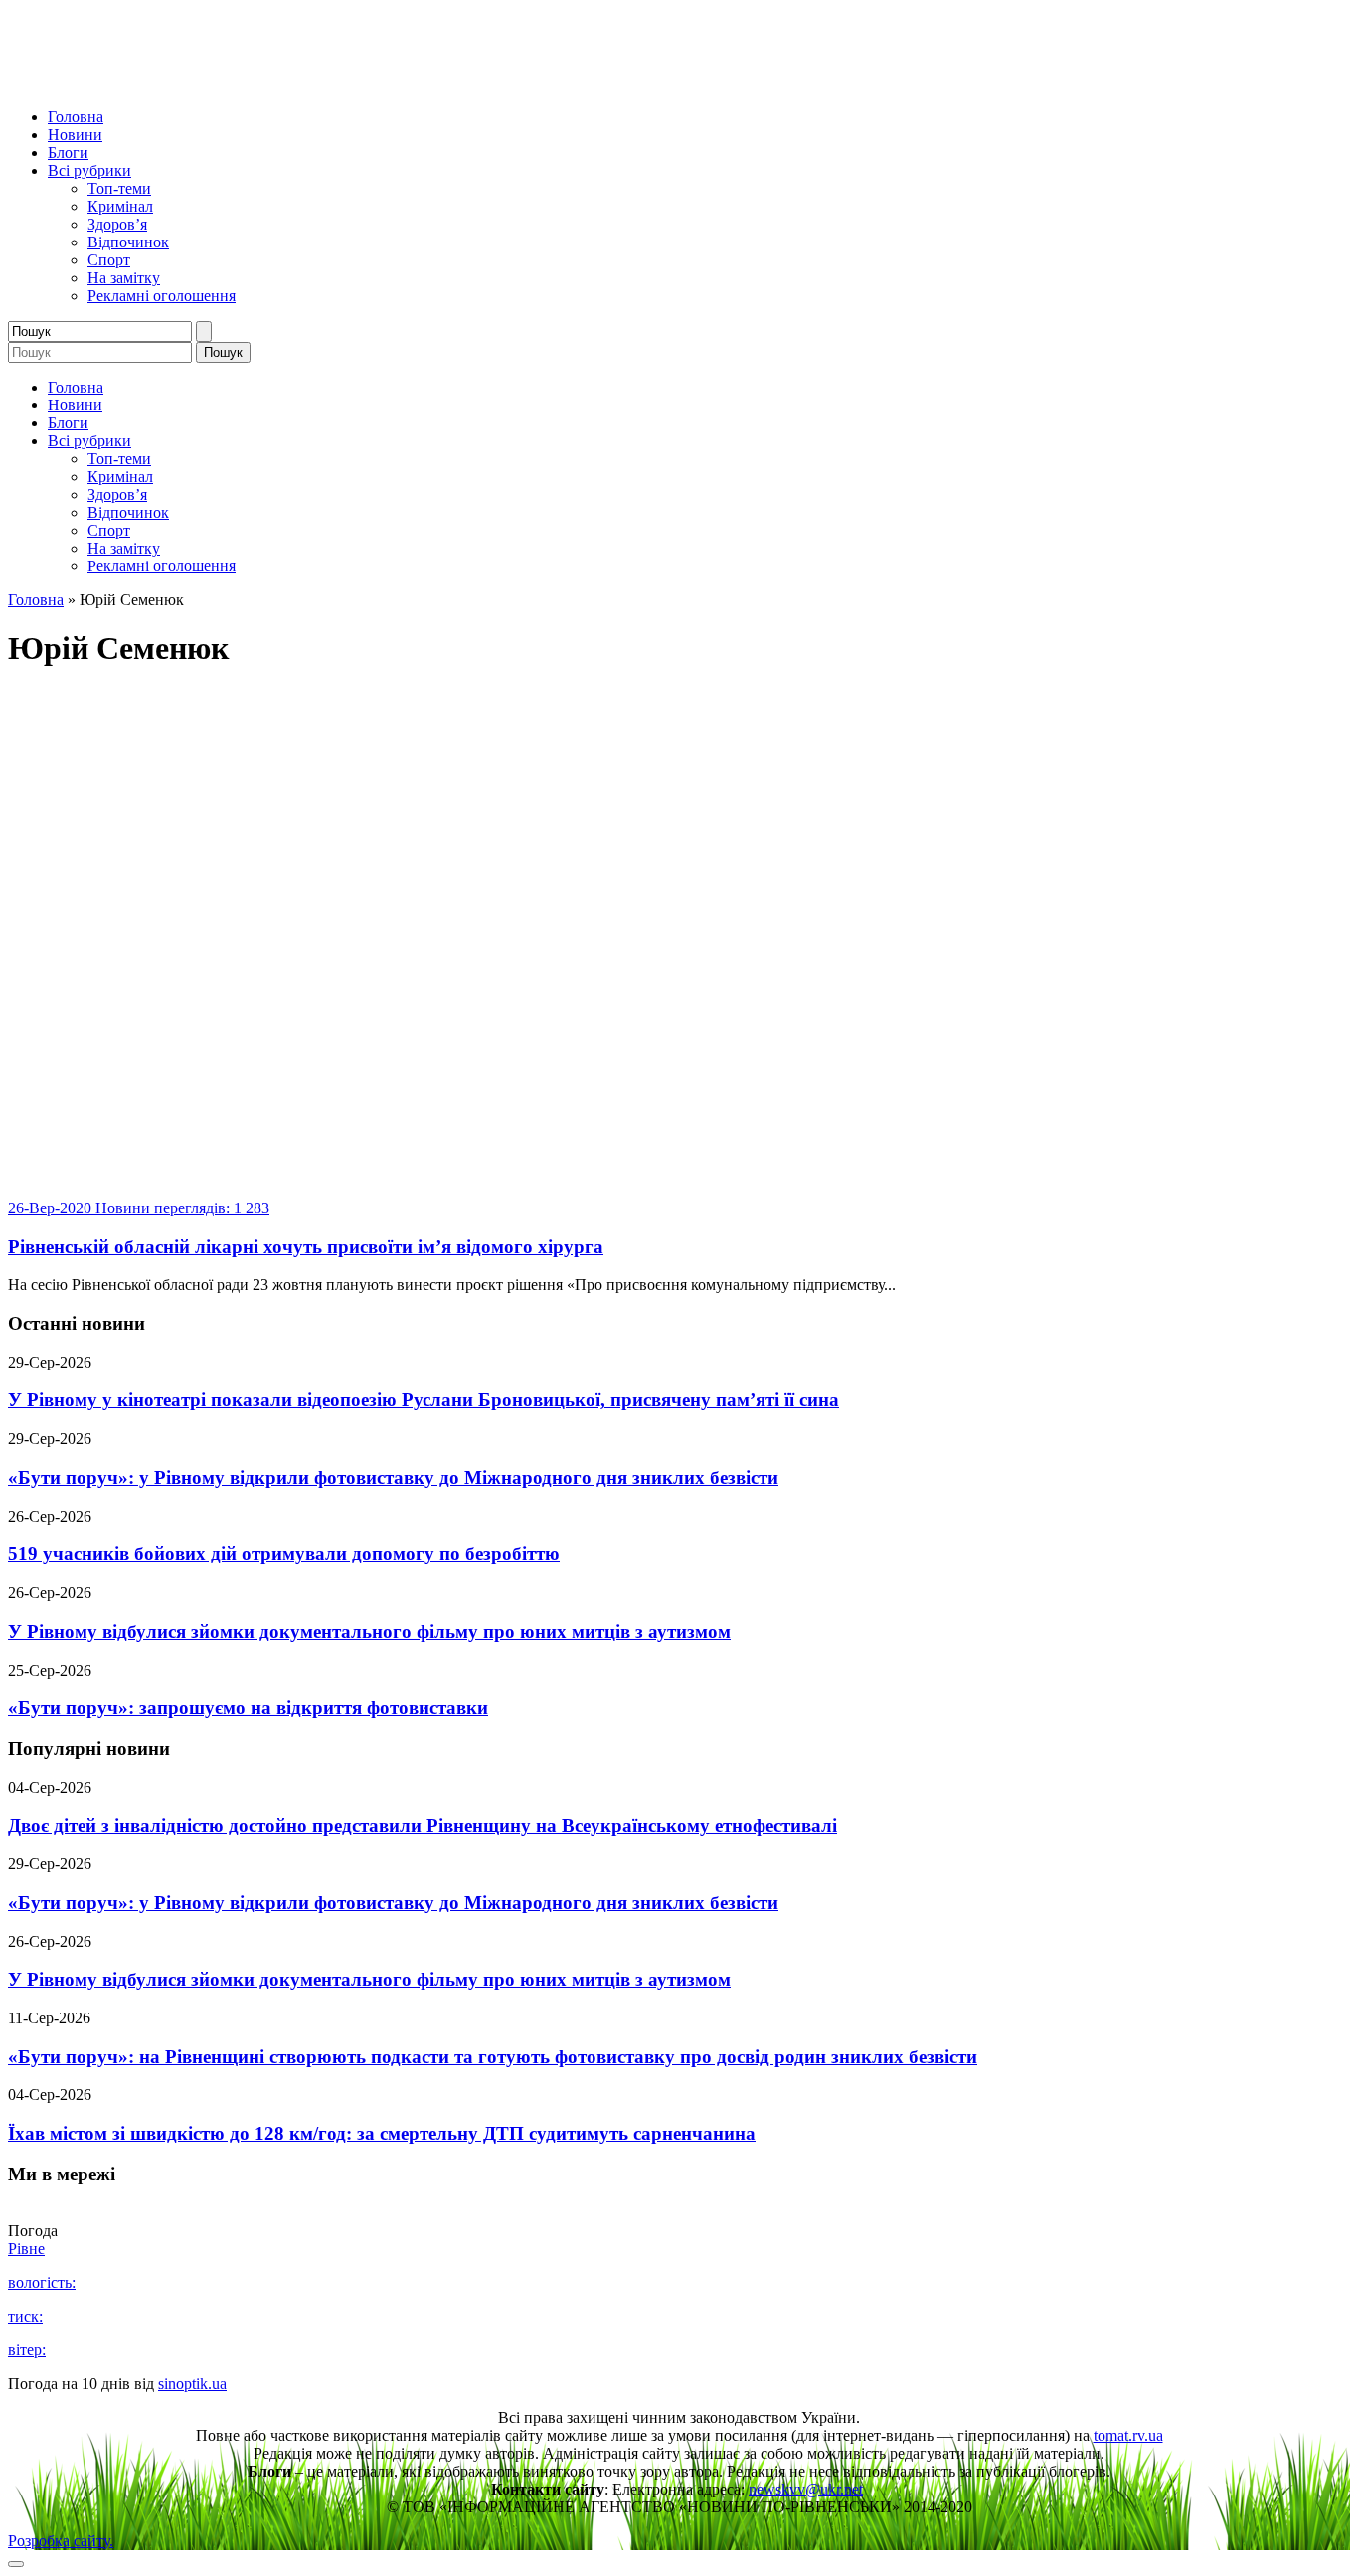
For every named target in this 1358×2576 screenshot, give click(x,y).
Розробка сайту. (61, 2541)
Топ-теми (119, 188)
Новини (75, 135)
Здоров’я (117, 224)
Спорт (109, 260)
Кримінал (120, 206)
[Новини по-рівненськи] (256, 83)
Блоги (68, 153)
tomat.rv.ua (1128, 2435)
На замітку (124, 278)
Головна (76, 117)
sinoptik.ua (192, 2384)
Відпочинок (128, 242)
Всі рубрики (89, 170)
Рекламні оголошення (162, 296)
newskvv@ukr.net (806, 2489)
